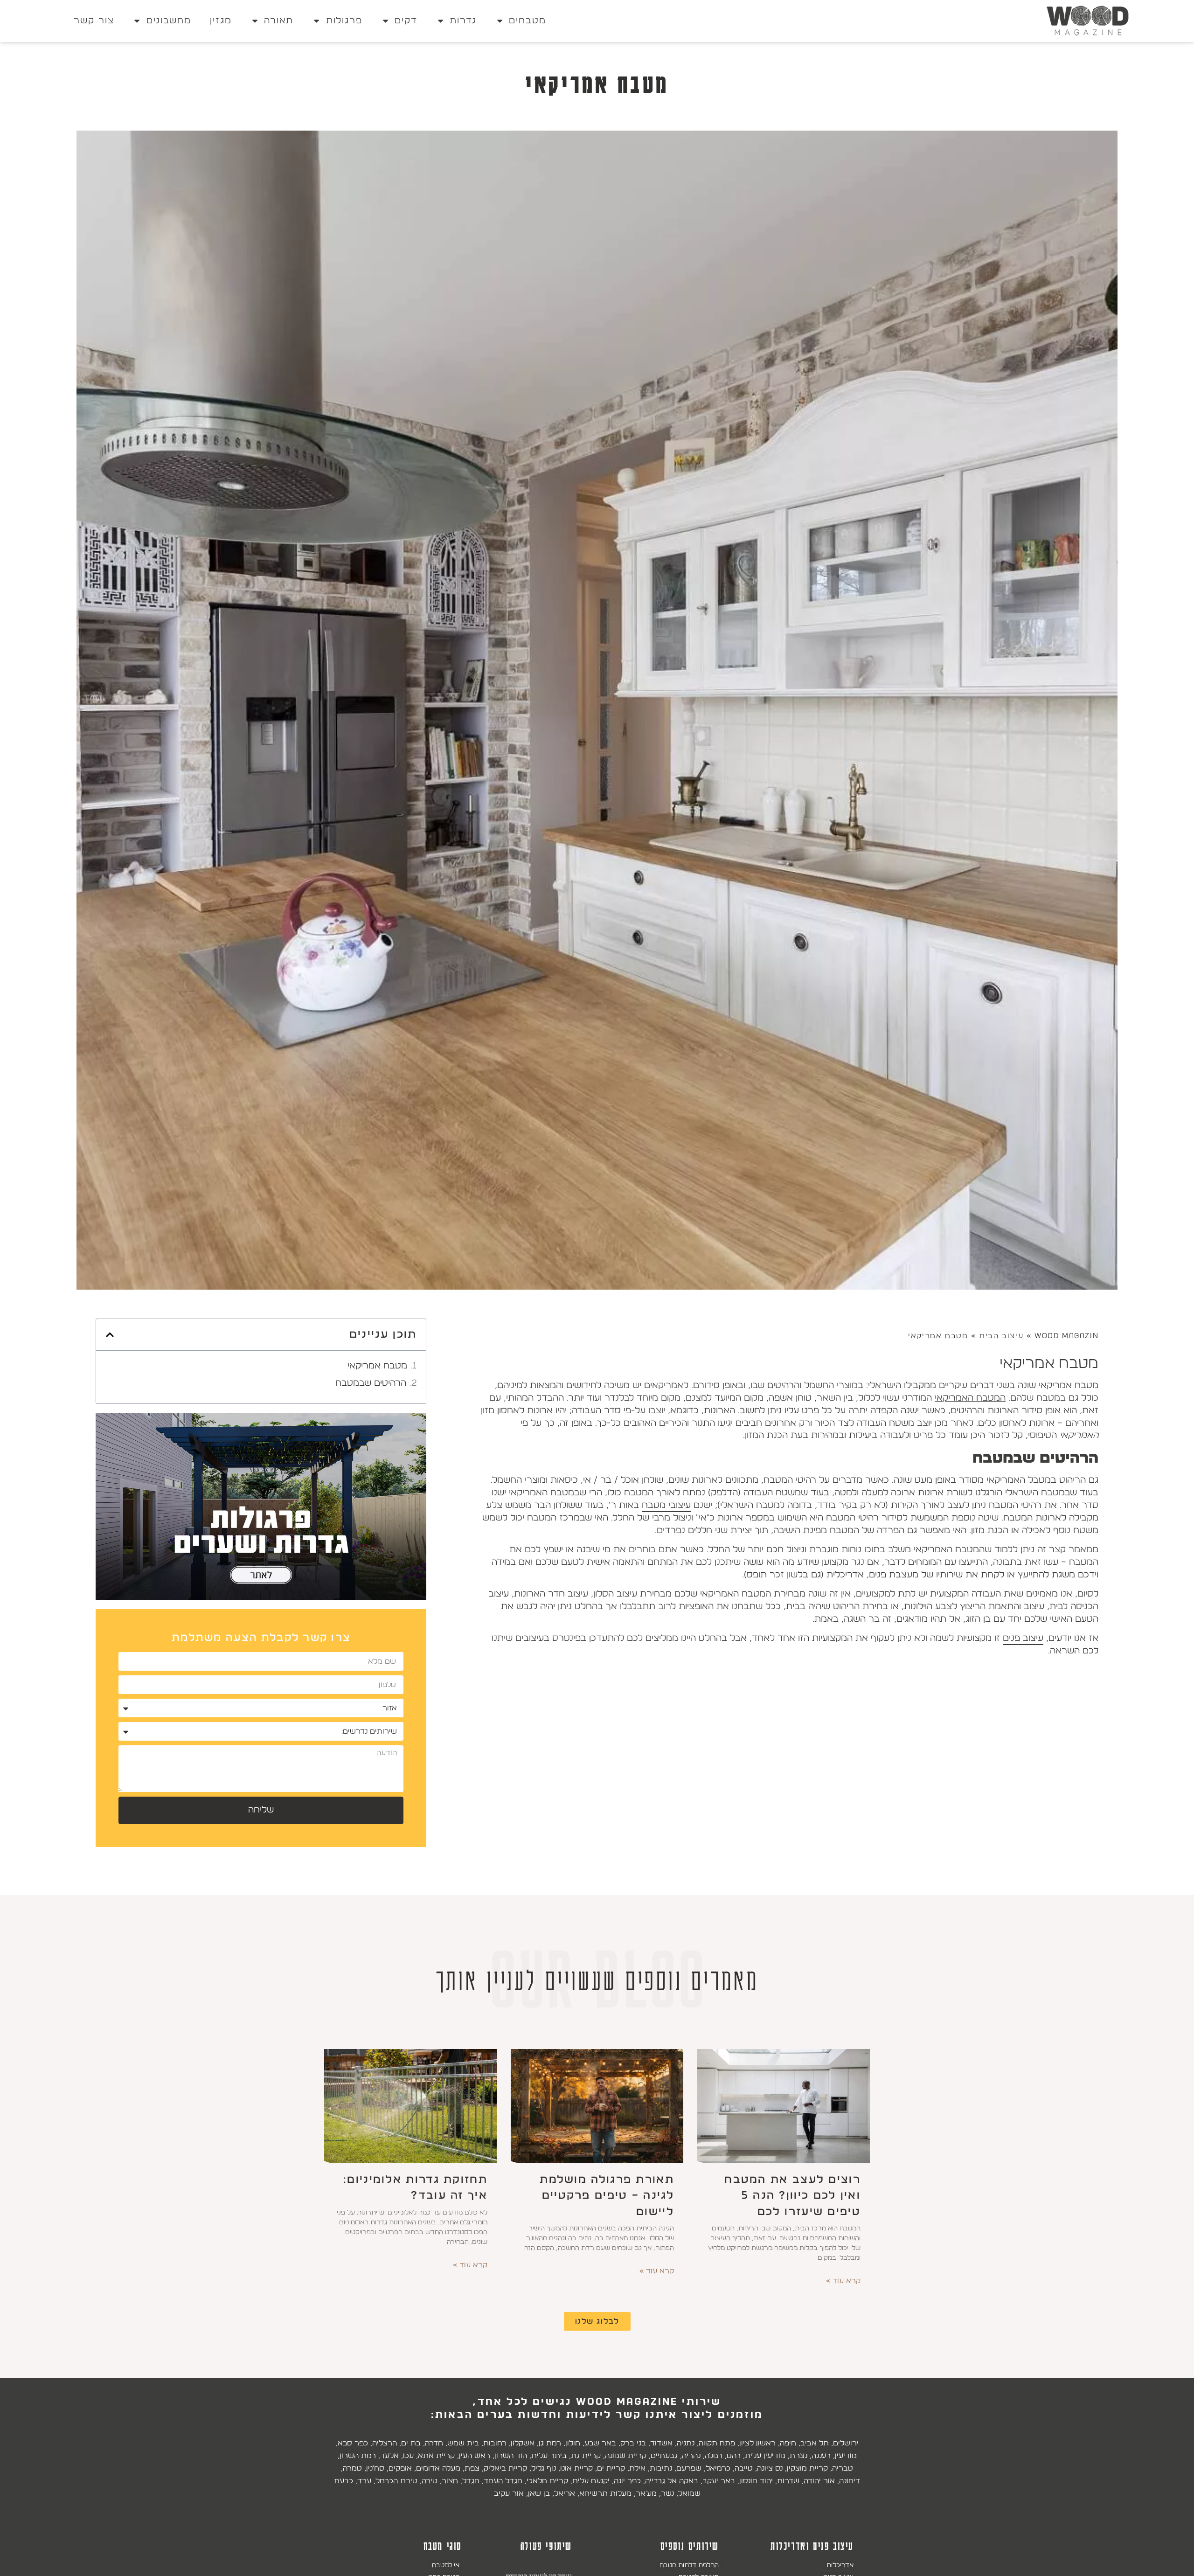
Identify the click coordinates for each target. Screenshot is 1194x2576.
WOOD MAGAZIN (1066, 1336)
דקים (406, 21)
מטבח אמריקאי (377, 1366)
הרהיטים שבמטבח (371, 1383)
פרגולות (344, 21)
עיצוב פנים (1023, 1638)
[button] (110, 1335)
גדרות (463, 21)
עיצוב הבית (1001, 1336)
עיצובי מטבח (666, 1505)
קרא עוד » (843, 2281)
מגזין (221, 21)
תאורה (279, 21)
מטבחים (528, 21)
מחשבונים (169, 21)
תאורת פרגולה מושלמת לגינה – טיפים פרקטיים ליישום (607, 2196)
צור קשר (94, 21)
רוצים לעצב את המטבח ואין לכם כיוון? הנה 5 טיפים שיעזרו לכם (792, 2196)
